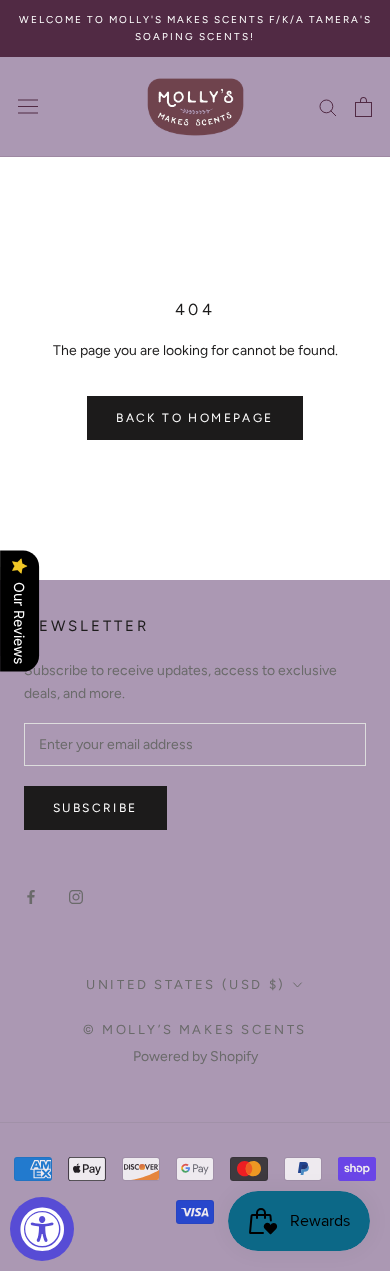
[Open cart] (363, 107)
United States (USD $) (186, 984)
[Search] (328, 106)
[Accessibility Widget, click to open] (42, 1229)
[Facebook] (31, 895)
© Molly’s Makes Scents (195, 1029)
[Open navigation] (28, 106)
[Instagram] (76, 895)
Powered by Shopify (195, 1056)
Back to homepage (194, 418)
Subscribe (95, 808)
